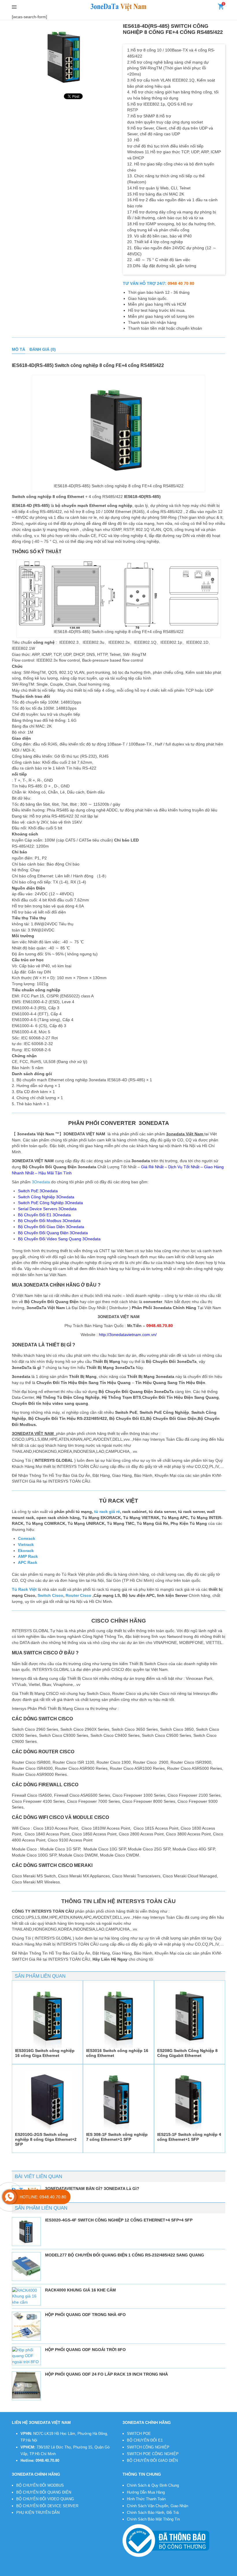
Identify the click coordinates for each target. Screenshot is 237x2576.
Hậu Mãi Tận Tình (55, 1173)
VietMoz (108, 2572)
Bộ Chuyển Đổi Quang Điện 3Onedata (53, 1233)
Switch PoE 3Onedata (38, 1191)
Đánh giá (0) (43, 349)
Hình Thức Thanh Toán (146, 2499)
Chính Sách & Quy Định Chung (153, 2485)
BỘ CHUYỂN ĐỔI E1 (145, 2440)
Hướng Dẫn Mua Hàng (146, 2492)
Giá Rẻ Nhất (152, 1167)
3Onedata (41, 1182)
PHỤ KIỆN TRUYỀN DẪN (38, 2513)
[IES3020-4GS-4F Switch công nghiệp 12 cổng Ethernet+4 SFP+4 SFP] (26, 2232)
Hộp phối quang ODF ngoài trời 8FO (85, 2350)
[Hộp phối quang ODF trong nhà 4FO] (26, 2326)
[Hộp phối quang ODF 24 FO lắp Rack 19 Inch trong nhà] (26, 2386)
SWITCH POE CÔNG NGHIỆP (153, 2454)
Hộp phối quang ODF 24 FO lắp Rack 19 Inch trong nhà (107, 2374)
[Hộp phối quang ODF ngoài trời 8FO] (26, 2356)
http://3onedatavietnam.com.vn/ (128, 1335)
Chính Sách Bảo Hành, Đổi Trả (153, 2513)
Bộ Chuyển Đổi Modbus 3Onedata (49, 1221)
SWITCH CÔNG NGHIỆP (148, 2447)
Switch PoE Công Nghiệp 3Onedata (50, 1203)
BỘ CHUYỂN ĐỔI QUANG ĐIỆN (44, 2492)
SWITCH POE (139, 2434)
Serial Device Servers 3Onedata (47, 1209)
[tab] (18, 349)
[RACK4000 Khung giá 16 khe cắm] (26, 2296)
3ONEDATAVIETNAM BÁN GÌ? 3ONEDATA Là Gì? (92, 2189)
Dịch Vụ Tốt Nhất (184, 1167)
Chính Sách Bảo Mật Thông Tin (153, 2519)
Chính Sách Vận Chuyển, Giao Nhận (158, 2506)
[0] (221, 8)
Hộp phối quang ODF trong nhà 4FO (85, 2315)
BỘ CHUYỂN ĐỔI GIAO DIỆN (152, 2460)
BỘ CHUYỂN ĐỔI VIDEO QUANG (45, 2499)
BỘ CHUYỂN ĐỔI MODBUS (40, 2485)
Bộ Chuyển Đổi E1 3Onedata (44, 1215)
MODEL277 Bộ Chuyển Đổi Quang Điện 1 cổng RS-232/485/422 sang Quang (125, 2255)
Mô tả (18, 349)
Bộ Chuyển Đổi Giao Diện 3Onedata (51, 1227)
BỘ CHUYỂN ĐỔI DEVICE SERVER (47, 2506)
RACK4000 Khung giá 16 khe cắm (80, 2290)
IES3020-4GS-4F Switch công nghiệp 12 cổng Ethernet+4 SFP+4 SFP (119, 2220)
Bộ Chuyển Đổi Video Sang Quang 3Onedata (59, 1239)
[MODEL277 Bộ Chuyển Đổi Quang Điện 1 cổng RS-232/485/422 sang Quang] (26, 2267)
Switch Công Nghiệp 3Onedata (46, 1197)
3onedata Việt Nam (57, 2572)
